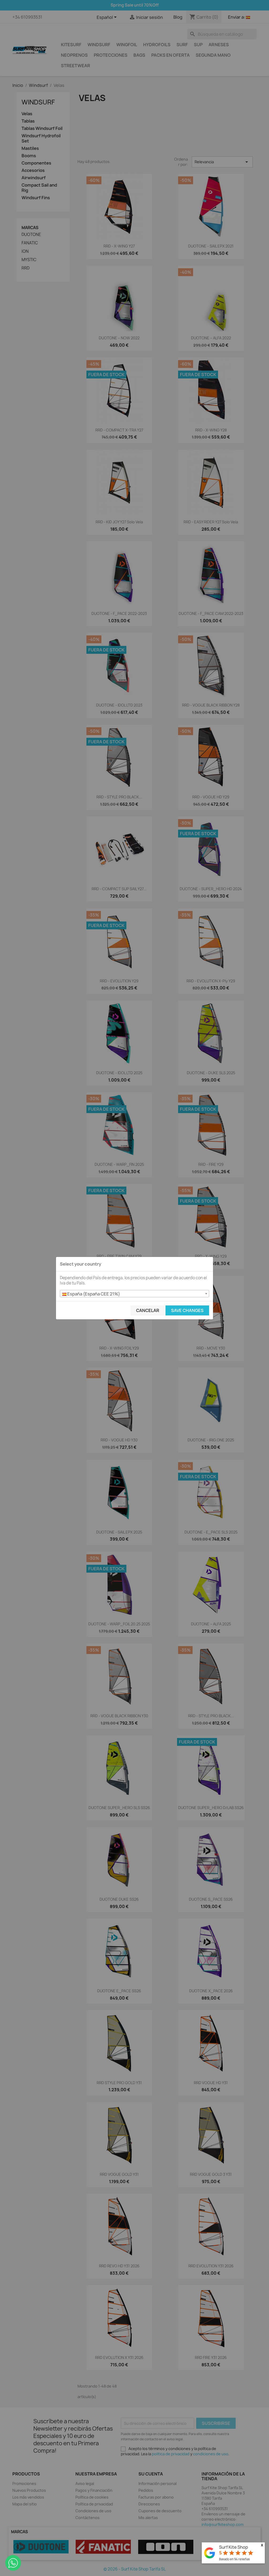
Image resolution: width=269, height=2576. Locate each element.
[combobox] (134, 1294)
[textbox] (134, 1294)
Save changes (187, 1310)
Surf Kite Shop (234, 2547)
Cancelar (148, 1310)
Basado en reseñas (234, 2559)
